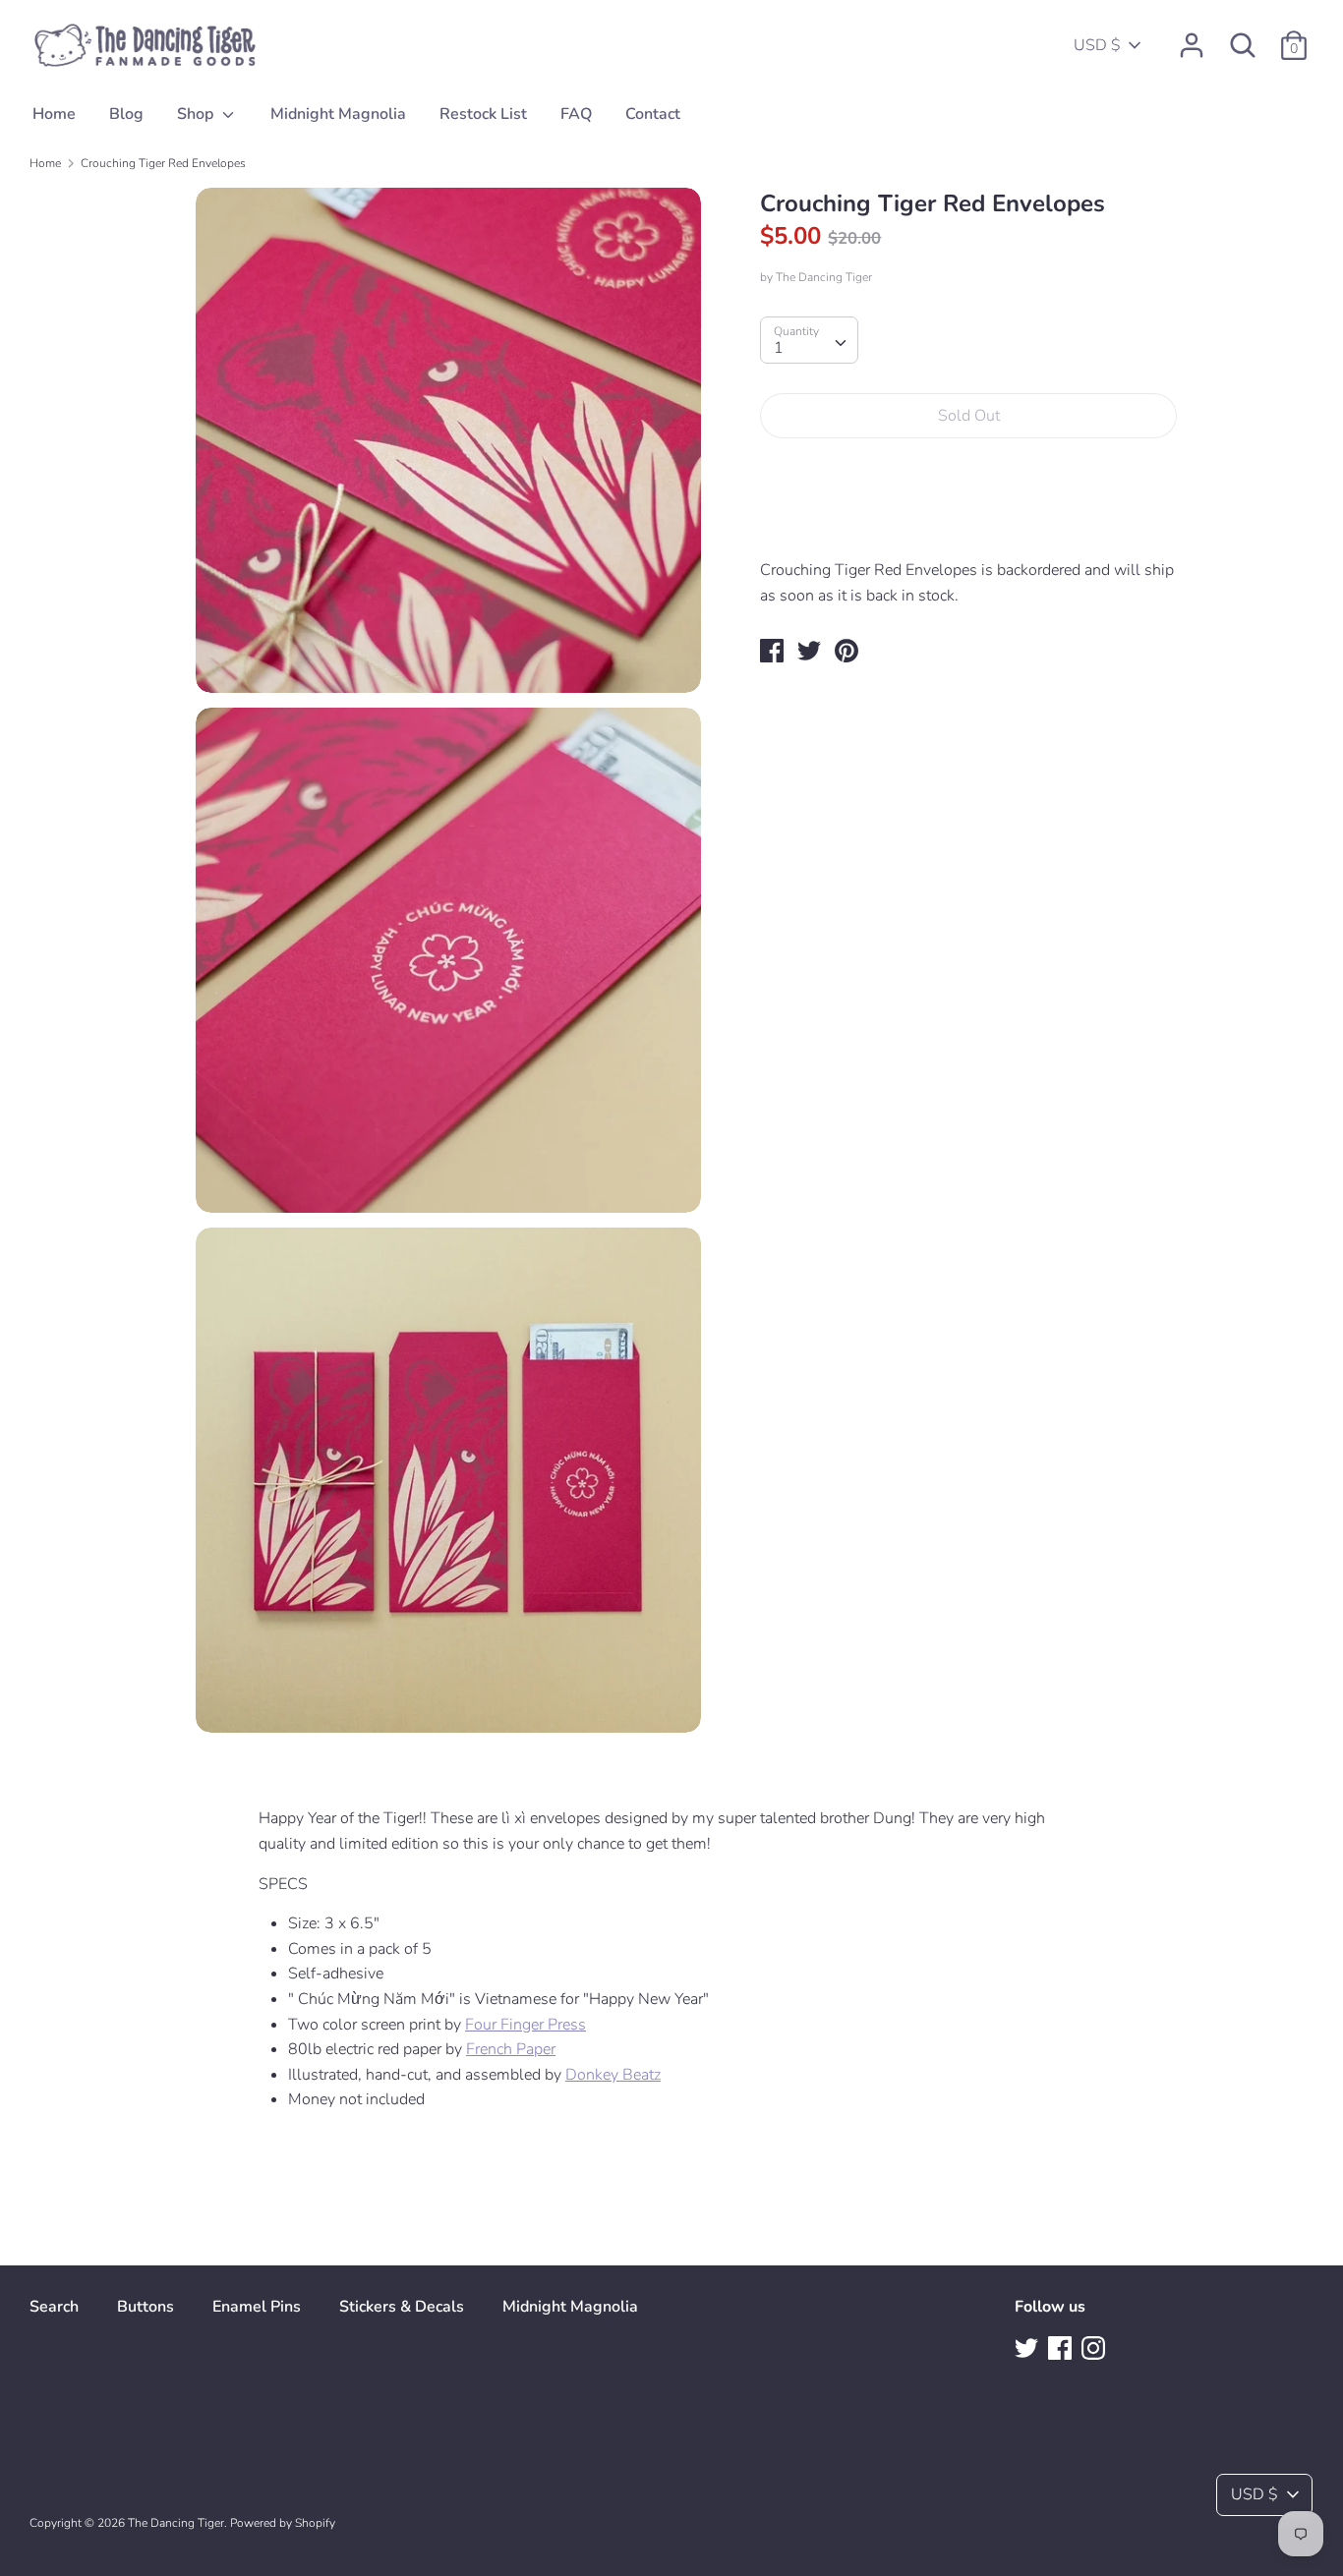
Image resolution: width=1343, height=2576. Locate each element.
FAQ (576, 114)
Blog (126, 114)
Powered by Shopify (283, 2523)
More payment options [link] (969, 521)
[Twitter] (1028, 2350)
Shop (197, 114)
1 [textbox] (779, 348)
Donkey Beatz (613, 2075)
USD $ (1097, 45)
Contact (653, 114)
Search (54, 2307)
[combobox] (809, 340)
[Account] (1192, 37)
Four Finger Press (526, 2025)
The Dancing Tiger (824, 277)
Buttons (146, 2307)
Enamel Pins (257, 2307)
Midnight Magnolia (338, 114)
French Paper (511, 2049)
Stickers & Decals (402, 2307)
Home (54, 114)
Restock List (483, 114)
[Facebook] (1062, 2350)
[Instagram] (1095, 2350)
